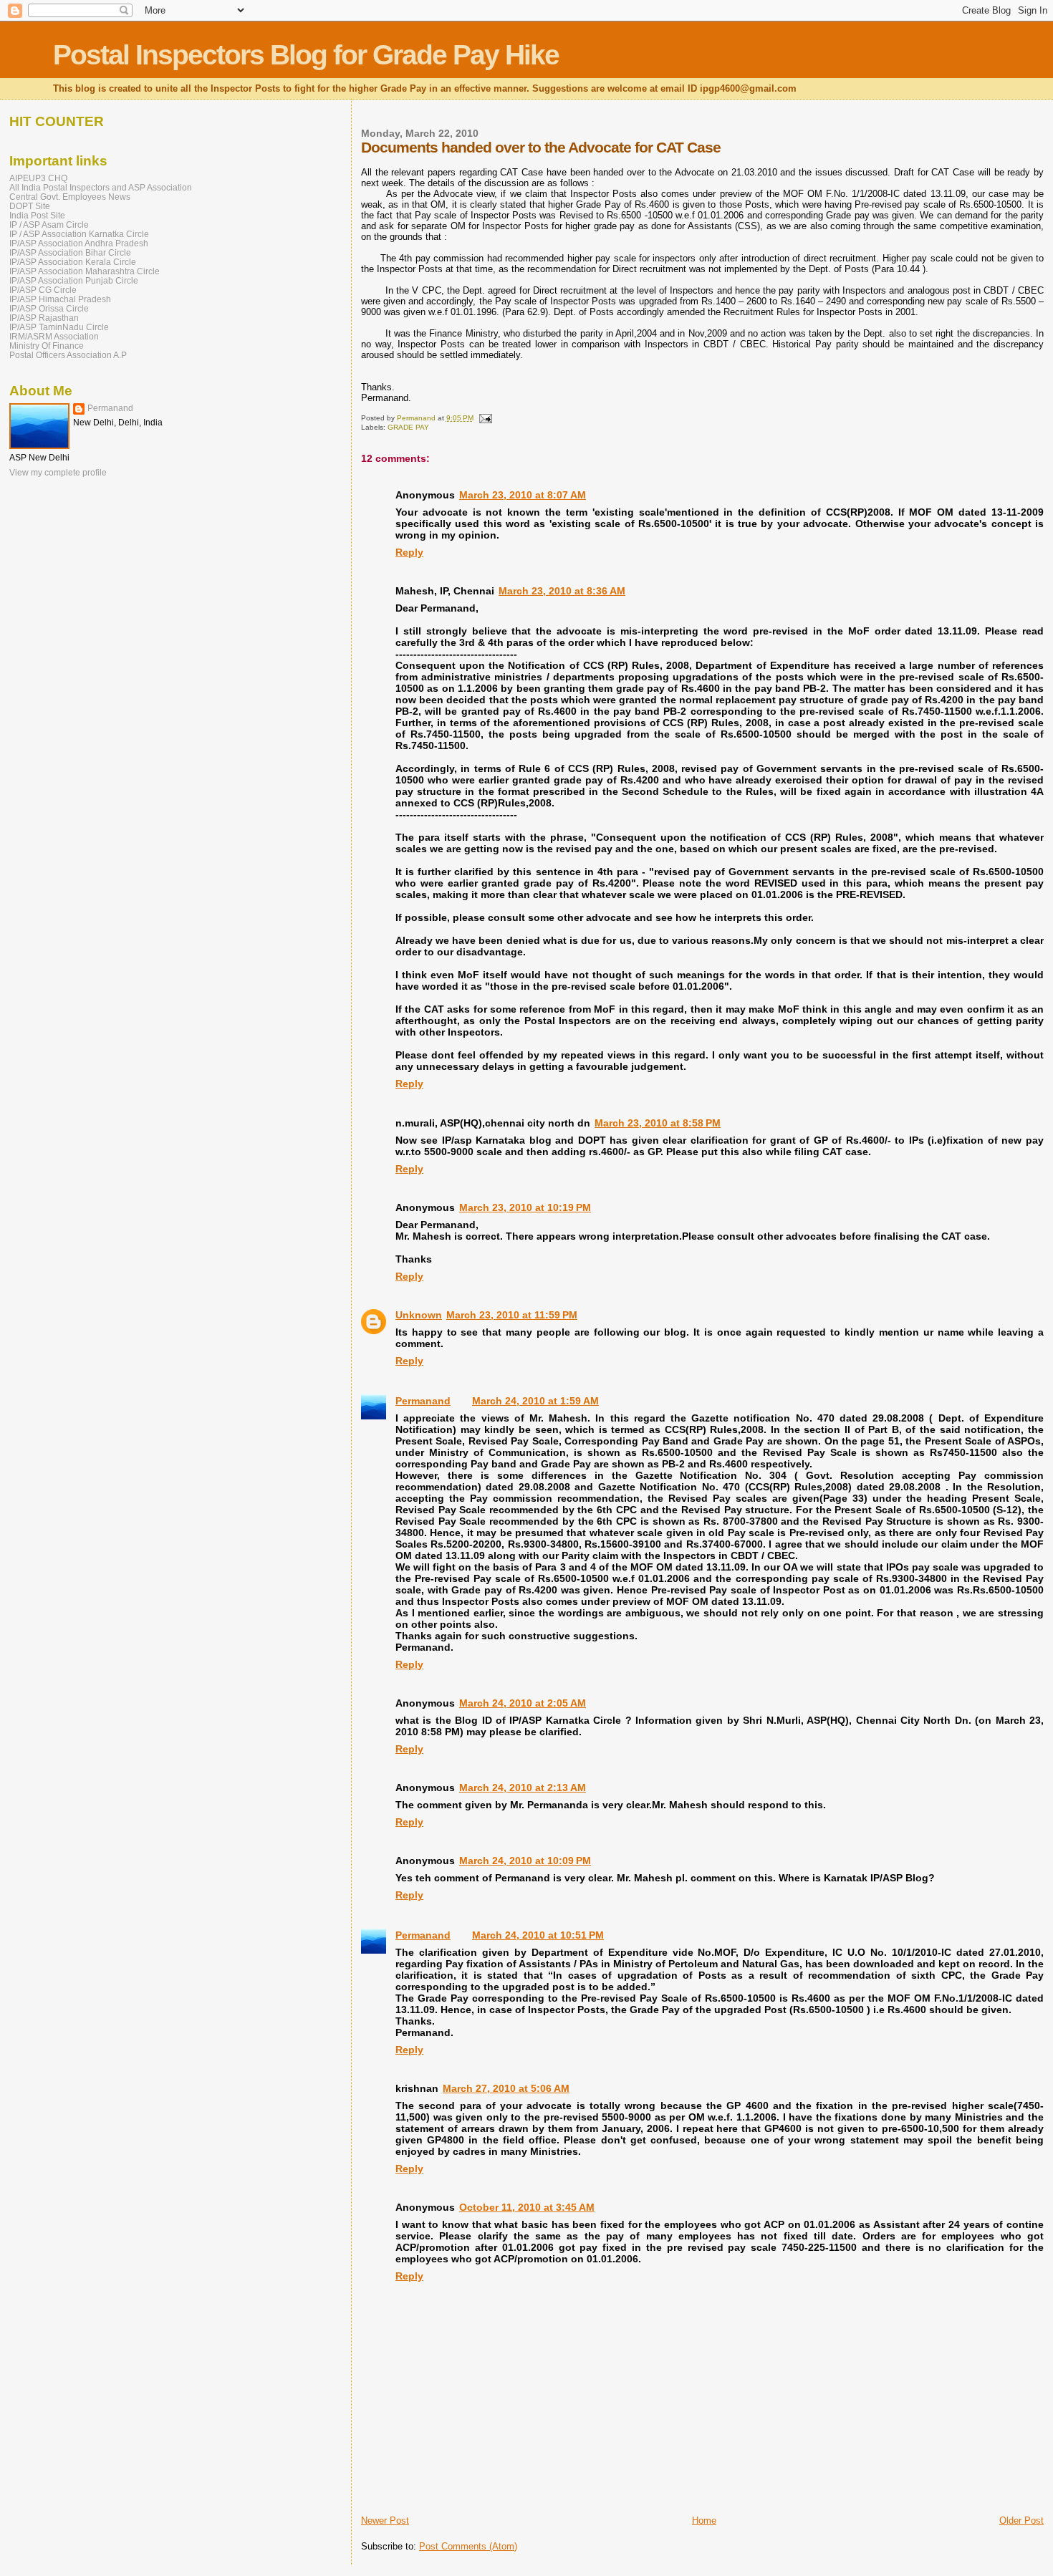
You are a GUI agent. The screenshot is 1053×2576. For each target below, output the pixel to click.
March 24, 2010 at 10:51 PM (538, 1935)
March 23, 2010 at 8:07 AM (523, 495)
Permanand (423, 1401)
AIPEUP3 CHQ (38, 178)
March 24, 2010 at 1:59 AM (535, 1401)
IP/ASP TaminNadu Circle (59, 327)
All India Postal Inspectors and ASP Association (101, 187)
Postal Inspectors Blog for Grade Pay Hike (306, 55)
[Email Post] (485, 418)
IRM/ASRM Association (54, 336)
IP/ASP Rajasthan (44, 318)
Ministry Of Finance (47, 346)
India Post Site (37, 215)
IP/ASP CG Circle (43, 290)
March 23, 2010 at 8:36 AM (562, 591)
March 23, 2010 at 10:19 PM (525, 1207)
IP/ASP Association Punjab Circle (74, 280)
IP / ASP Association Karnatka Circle (79, 234)
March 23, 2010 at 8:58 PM (658, 1123)
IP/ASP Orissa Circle (49, 308)
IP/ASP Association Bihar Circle (70, 252)
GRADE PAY (408, 427)
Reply (409, 552)
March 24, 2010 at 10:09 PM (525, 1861)
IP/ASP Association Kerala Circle (73, 262)
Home (704, 2520)
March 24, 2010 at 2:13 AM (523, 1788)
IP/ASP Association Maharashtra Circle (85, 271)
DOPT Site (30, 206)
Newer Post (385, 2520)
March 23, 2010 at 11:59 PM (512, 1315)
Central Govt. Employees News (70, 197)
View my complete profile (58, 473)
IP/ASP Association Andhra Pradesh (79, 243)
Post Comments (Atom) (468, 2546)
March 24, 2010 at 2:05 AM (523, 1703)
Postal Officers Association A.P (68, 355)
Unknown (419, 1315)
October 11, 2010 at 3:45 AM (527, 2207)
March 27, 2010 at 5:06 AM (506, 2088)
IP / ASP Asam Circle (49, 225)
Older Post (1021, 2520)
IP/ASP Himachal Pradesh (60, 299)
